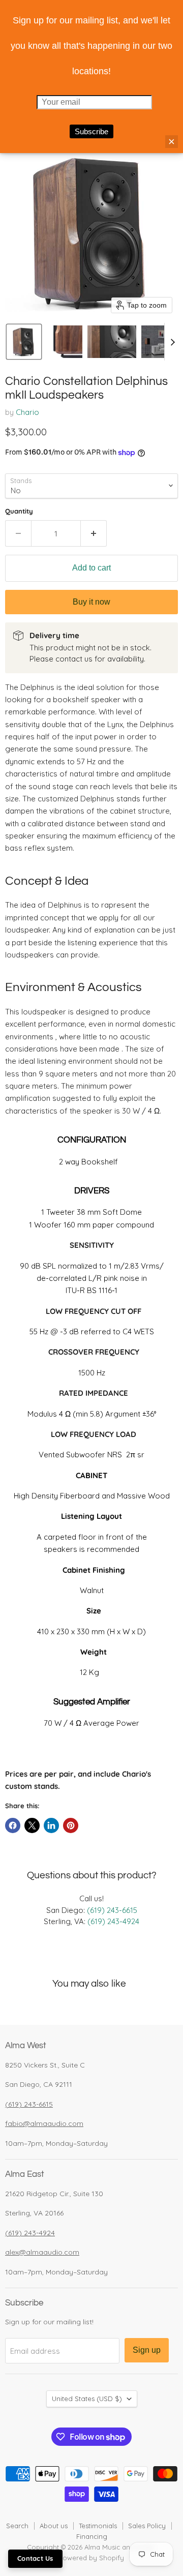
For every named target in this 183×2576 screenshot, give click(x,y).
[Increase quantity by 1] (94, 533)
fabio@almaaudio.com (44, 2123)
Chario (27, 412)
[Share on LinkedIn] (51, 1825)
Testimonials (98, 2526)
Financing (92, 2536)
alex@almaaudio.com (42, 2252)
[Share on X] (32, 1825)
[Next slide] (172, 342)
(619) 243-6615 (112, 1910)
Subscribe (91, 131)
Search (17, 2526)
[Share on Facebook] (13, 1825)
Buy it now (91, 602)
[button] (24, 342)
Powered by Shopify (91, 2558)
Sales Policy (147, 2526)
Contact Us (35, 2558)
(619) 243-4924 (113, 1921)
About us (54, 2526)
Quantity (19, 511)
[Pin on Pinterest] (71, 1825)
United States (87, 2399)
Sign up (147, 2350)
